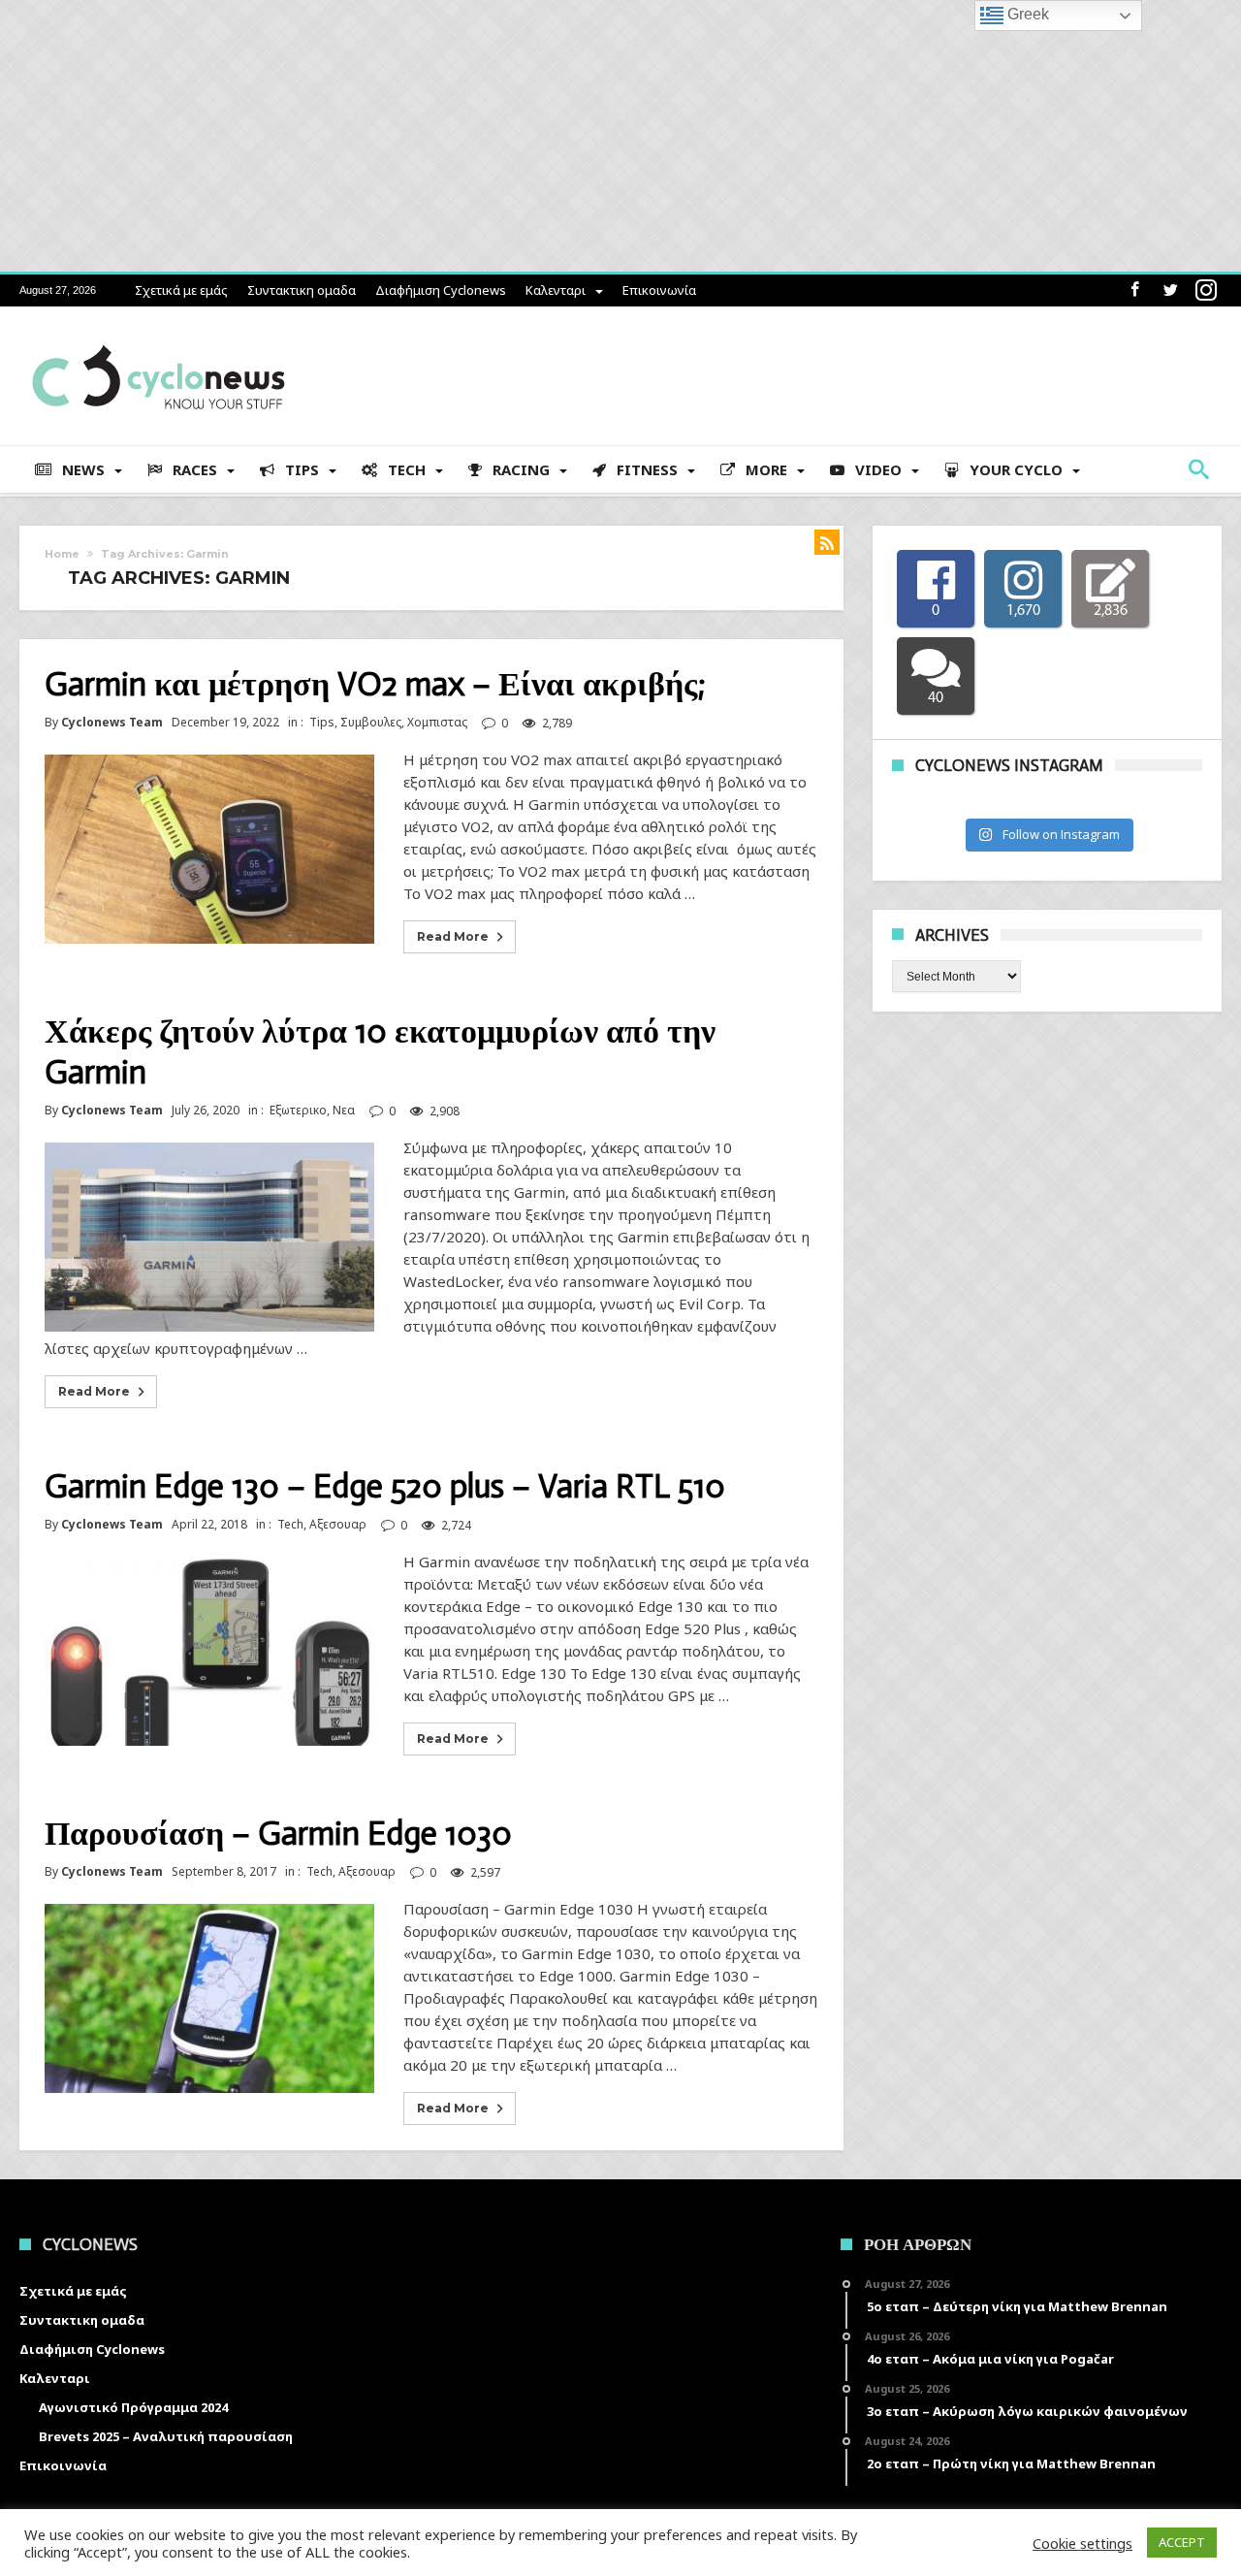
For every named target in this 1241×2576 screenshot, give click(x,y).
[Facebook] (1134, 290)
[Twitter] (1170, 290)
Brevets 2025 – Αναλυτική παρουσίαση (166, 2436)
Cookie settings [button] (1082, 2543)
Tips (322, 722)
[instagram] (1206, 290)
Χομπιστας (437, 722)
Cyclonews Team (112, 723)
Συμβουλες (371, 722)
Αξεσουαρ (338, 1524)
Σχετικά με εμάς (181, 290)
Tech (290, 1524)
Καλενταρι (556, 290)
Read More (453, 936)
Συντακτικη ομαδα (302, 290)
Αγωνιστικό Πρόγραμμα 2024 (133, 2407)
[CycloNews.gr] (159, 335)
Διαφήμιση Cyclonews (441, 290)
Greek (1026, 14)
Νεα (344, 1110)
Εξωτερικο (298, 1110)
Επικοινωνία (659, 290)
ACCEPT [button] (1182, 2542)
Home (62, 554)
